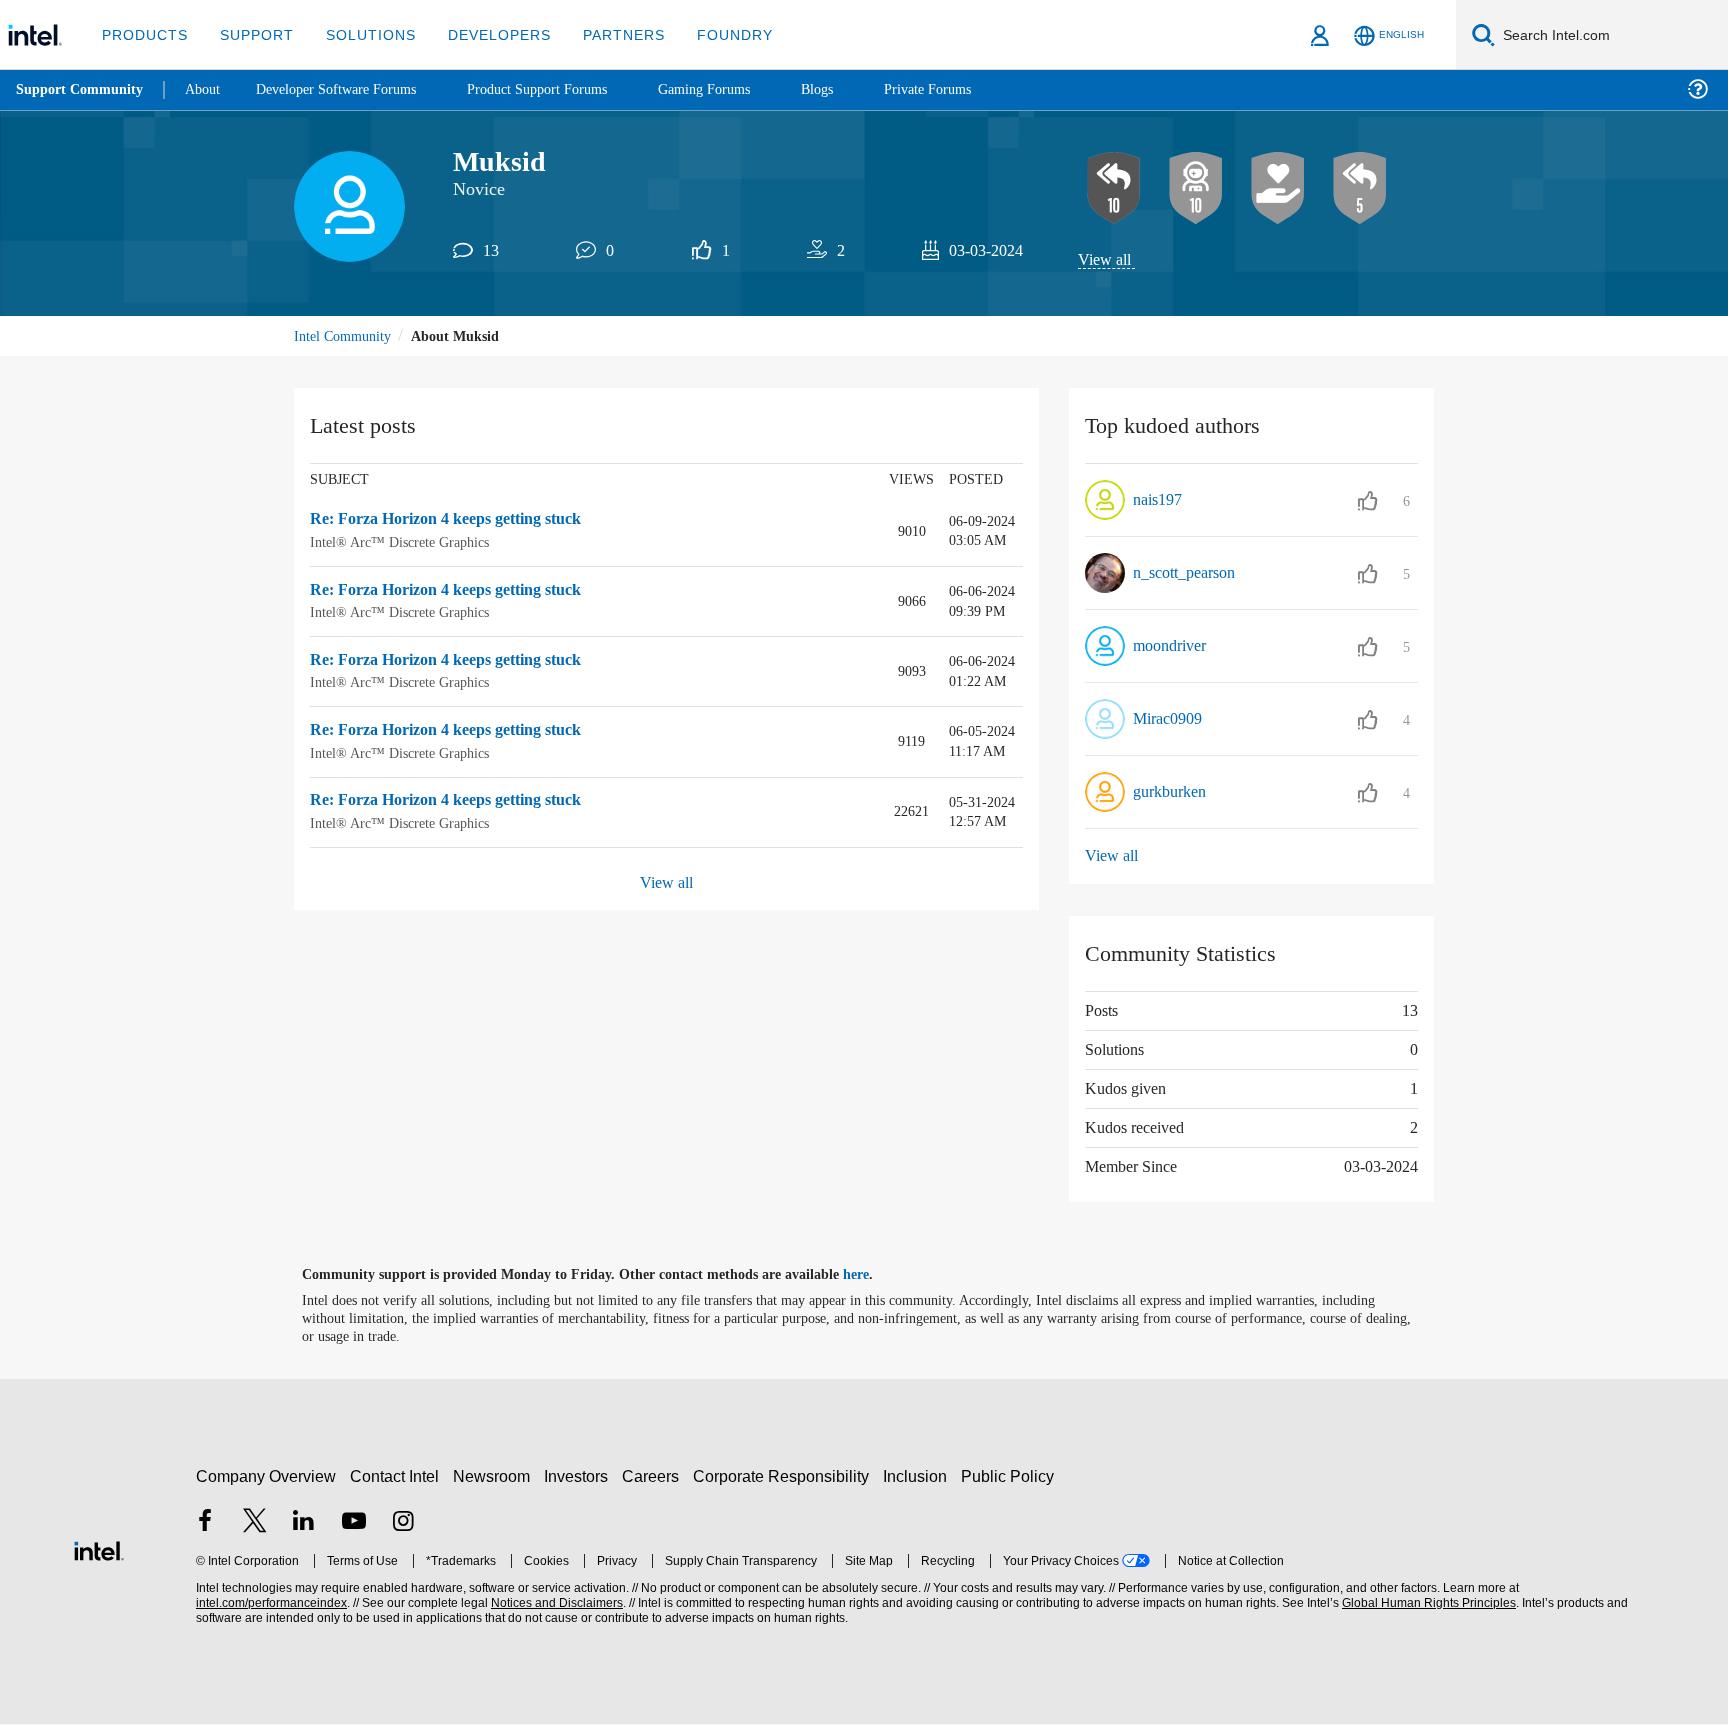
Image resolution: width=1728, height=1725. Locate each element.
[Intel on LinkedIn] (304, 1523)
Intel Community (346, 337)
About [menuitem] (208, 89)
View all (1105, 260)
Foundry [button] (711, 34)
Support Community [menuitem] (81, 90)
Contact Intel (397, 1476)
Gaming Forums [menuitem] (740, 89)
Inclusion (919, 1476)
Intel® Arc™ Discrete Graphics (400, 543)
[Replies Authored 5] (1360, 189)
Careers (654, 1476)
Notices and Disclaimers (555, 1604)
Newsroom (495, 1476)
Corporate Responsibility (785, 1476)
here (873, 1276)
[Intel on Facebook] (205, 1523)
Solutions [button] (361, 34)
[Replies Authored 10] (1114, 189)
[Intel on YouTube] (354, 1523)
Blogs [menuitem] (857, 89)
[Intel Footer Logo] (99, 1549)
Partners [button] (603, 34)
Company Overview (266, 1476)
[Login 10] (1196, 189)
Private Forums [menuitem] (971, 89)
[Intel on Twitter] (255, 1523)
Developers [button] (484, 34)
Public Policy (1010, 1476)
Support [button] (251, 34)
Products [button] (143, 34)
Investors (580, 1476)
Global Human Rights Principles (1426, 1604)
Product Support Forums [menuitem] (565, 89)
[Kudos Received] (1278, 189)
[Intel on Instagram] (403, 1523)
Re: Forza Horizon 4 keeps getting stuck (459, 522)
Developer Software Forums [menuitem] (351, 89)
